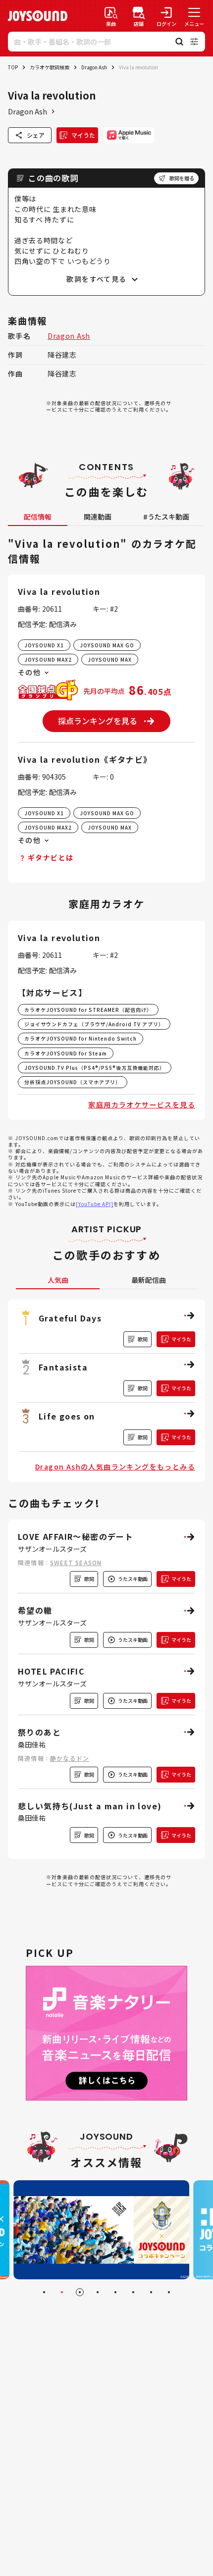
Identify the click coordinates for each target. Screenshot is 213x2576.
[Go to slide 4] (98, 2292)
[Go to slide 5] (115, 2292)
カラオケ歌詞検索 (50, 67)
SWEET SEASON (76, 1562)
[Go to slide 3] (80, 2292)
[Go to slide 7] (151, 2292)
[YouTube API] (95, 1204)
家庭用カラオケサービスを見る (142, 1104)
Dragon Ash (94, 67)
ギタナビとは (51, 857)
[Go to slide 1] (44, 2292)
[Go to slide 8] (169, 2292)
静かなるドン (70, 1758)
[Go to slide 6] (133, 2292)
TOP (13, 67)
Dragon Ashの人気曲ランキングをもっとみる (115, 1467)
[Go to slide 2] (62, 2292)
